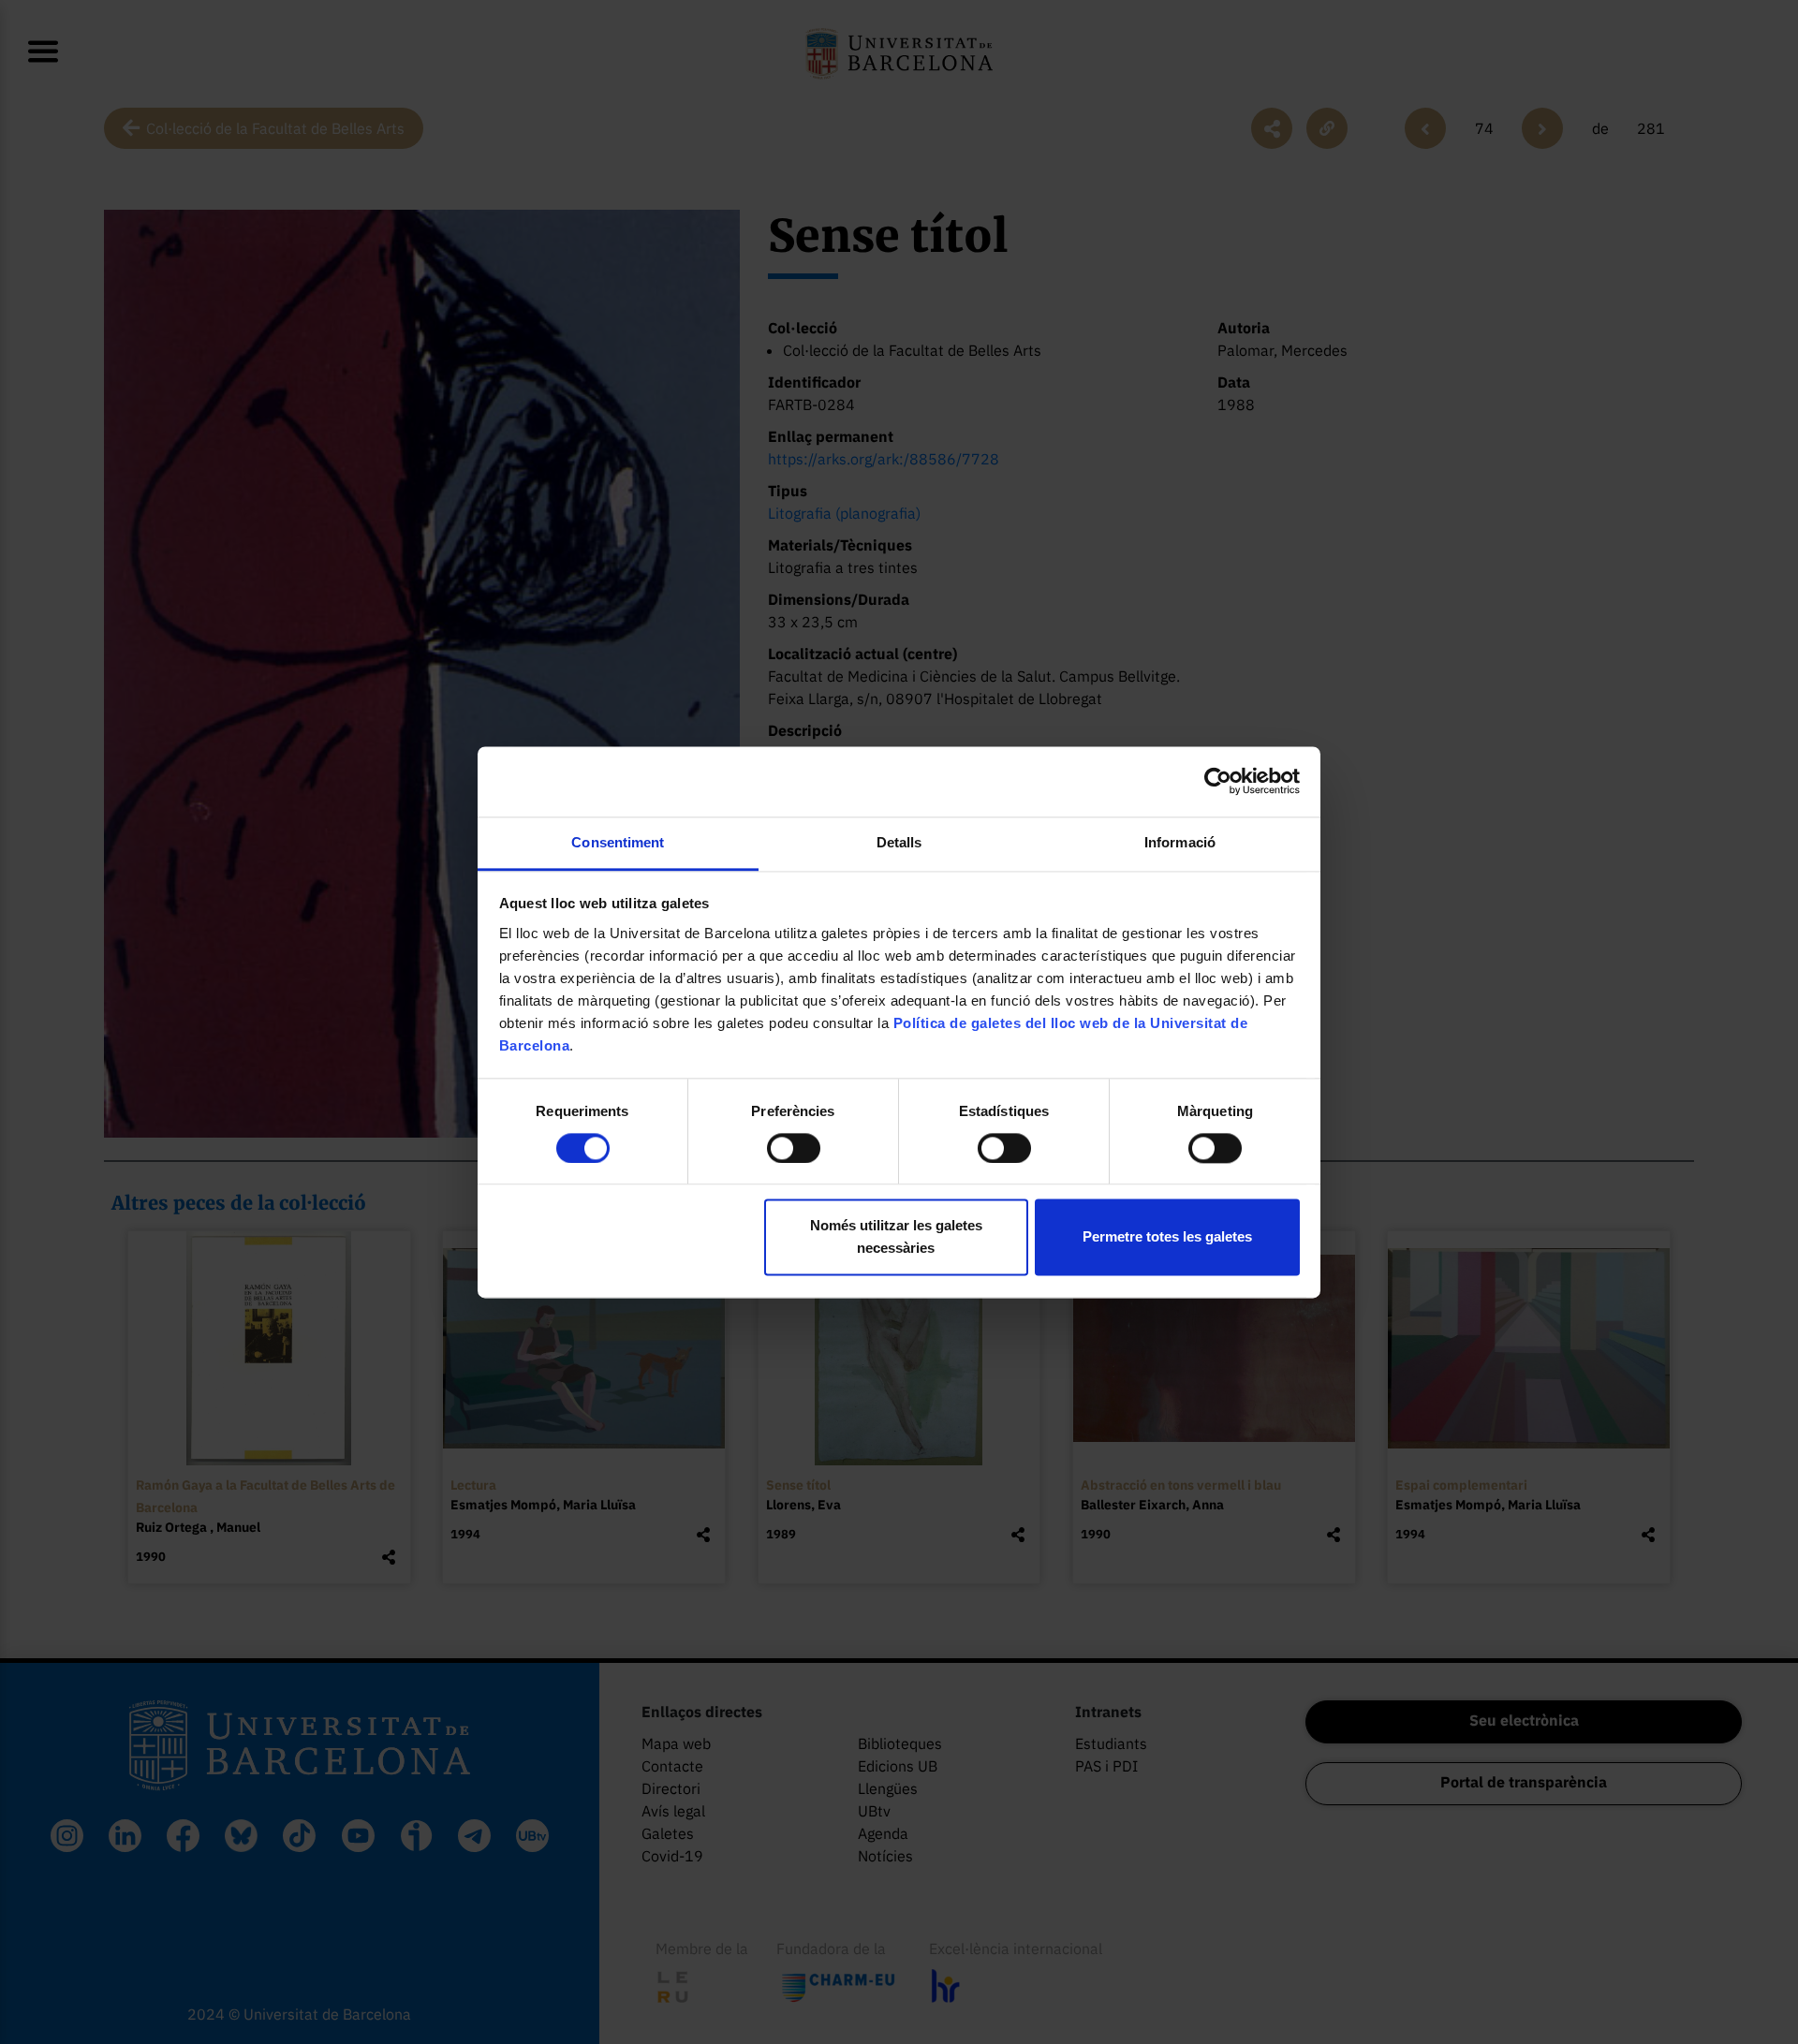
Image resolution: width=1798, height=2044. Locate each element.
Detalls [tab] (899, 842)
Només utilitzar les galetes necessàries (896, 1237)
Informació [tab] (1180, 842)
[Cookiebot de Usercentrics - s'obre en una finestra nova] (1218, 781)
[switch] (794, 1148)
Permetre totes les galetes (1167, 1237)
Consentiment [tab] (618, 842)
